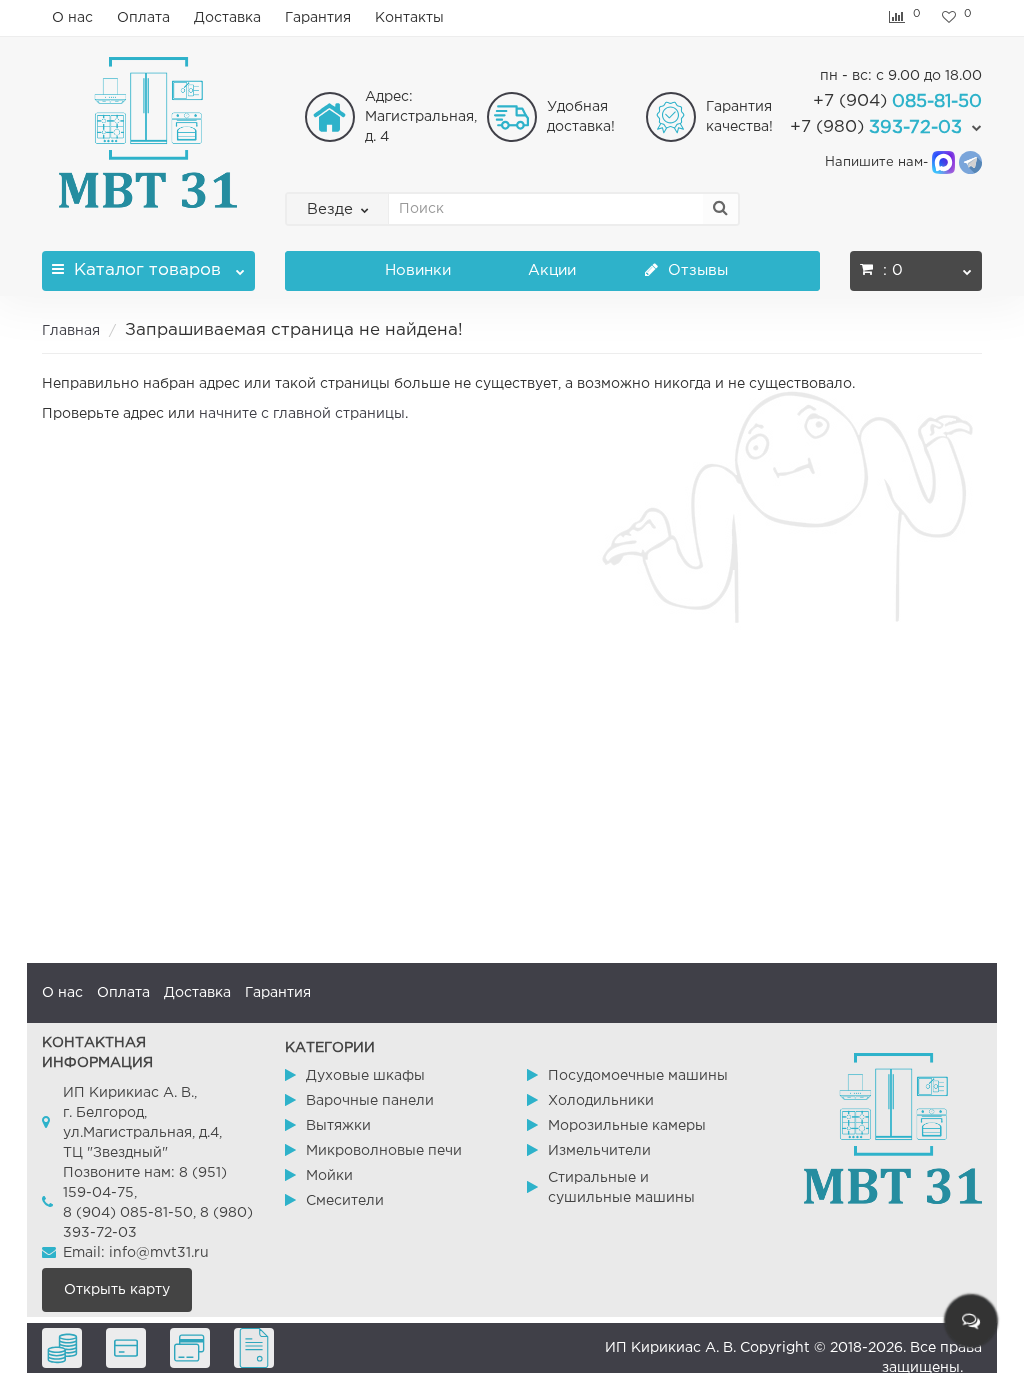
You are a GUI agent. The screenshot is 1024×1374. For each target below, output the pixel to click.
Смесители (345, 1201)
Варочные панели (370, 1101)
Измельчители (599, 1151)
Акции (552, 270)
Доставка (227, 18)
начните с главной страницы (302, 414)
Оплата (143, 18)
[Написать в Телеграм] (970, 162)
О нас (72, 18)
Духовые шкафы (365, 1076)
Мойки (329, 1176)
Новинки (418, 270)
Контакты (409, 18)
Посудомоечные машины (638, 1076)
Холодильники (601, 1101)
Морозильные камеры (627, 1126)
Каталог (147, 270)
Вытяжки (338, 1126)
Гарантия (318, 18)
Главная (71, 331)
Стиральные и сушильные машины (621, 1188)
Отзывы (695, 270)
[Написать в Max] (943, 162)
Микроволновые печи (384, 1151)
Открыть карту (117, 1290)
